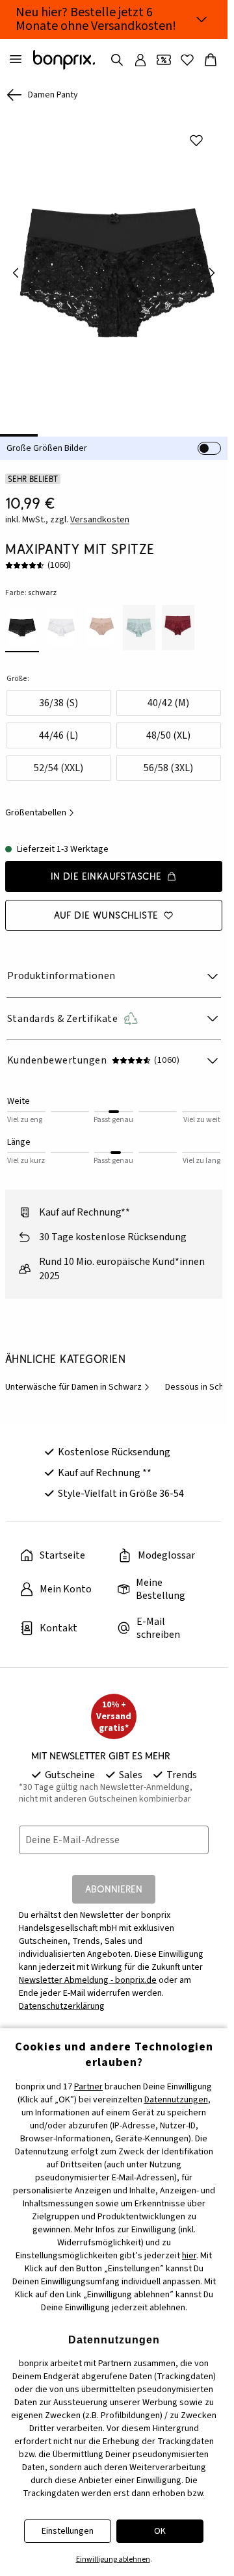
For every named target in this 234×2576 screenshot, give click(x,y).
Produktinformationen (61, 967)
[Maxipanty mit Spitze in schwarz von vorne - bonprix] (114, 268)
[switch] (209, 439)
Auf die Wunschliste (106, 906)
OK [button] (160, 2531)
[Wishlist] (187, 60)
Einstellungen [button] (68, 2531)
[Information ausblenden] (201, 19)
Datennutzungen (176, 2100)
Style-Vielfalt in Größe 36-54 (121, 1485)
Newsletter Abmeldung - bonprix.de (88, 1971)
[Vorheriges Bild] (16, 268)
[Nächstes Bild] (212, 268)
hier (189, 2256)
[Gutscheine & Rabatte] (164, 60)
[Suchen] (117, 60)
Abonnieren (114, 1880)
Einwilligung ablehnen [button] (113, 2559)
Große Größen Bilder (47, 439)
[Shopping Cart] (211, 60)
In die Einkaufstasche (106, 867)
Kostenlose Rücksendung (114, 1443)
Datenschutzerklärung (62, 1997)
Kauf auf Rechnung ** (105, 1464)
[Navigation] (16, 60)
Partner (88, 2087)
